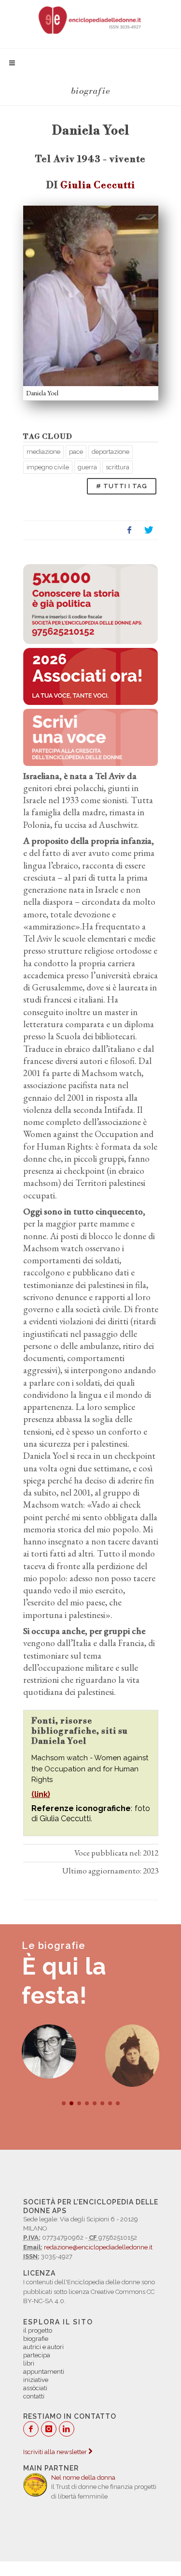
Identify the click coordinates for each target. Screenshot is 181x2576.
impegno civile (48, 467)
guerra (87, 467)
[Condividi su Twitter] (149, 530)
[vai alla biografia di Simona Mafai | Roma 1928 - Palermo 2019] (49, 2052)
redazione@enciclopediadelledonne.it (98, 2247)
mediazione (43, 452)
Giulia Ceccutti (98, 185)
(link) (41, 1794)
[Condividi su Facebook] (129, 530)
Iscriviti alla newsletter (56, 2452)
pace (76, 452)
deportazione (111, 452)
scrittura (118, 467)
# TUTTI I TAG (122, 486)
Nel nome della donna (83, 2478)
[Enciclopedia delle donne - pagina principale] (90, 19)
